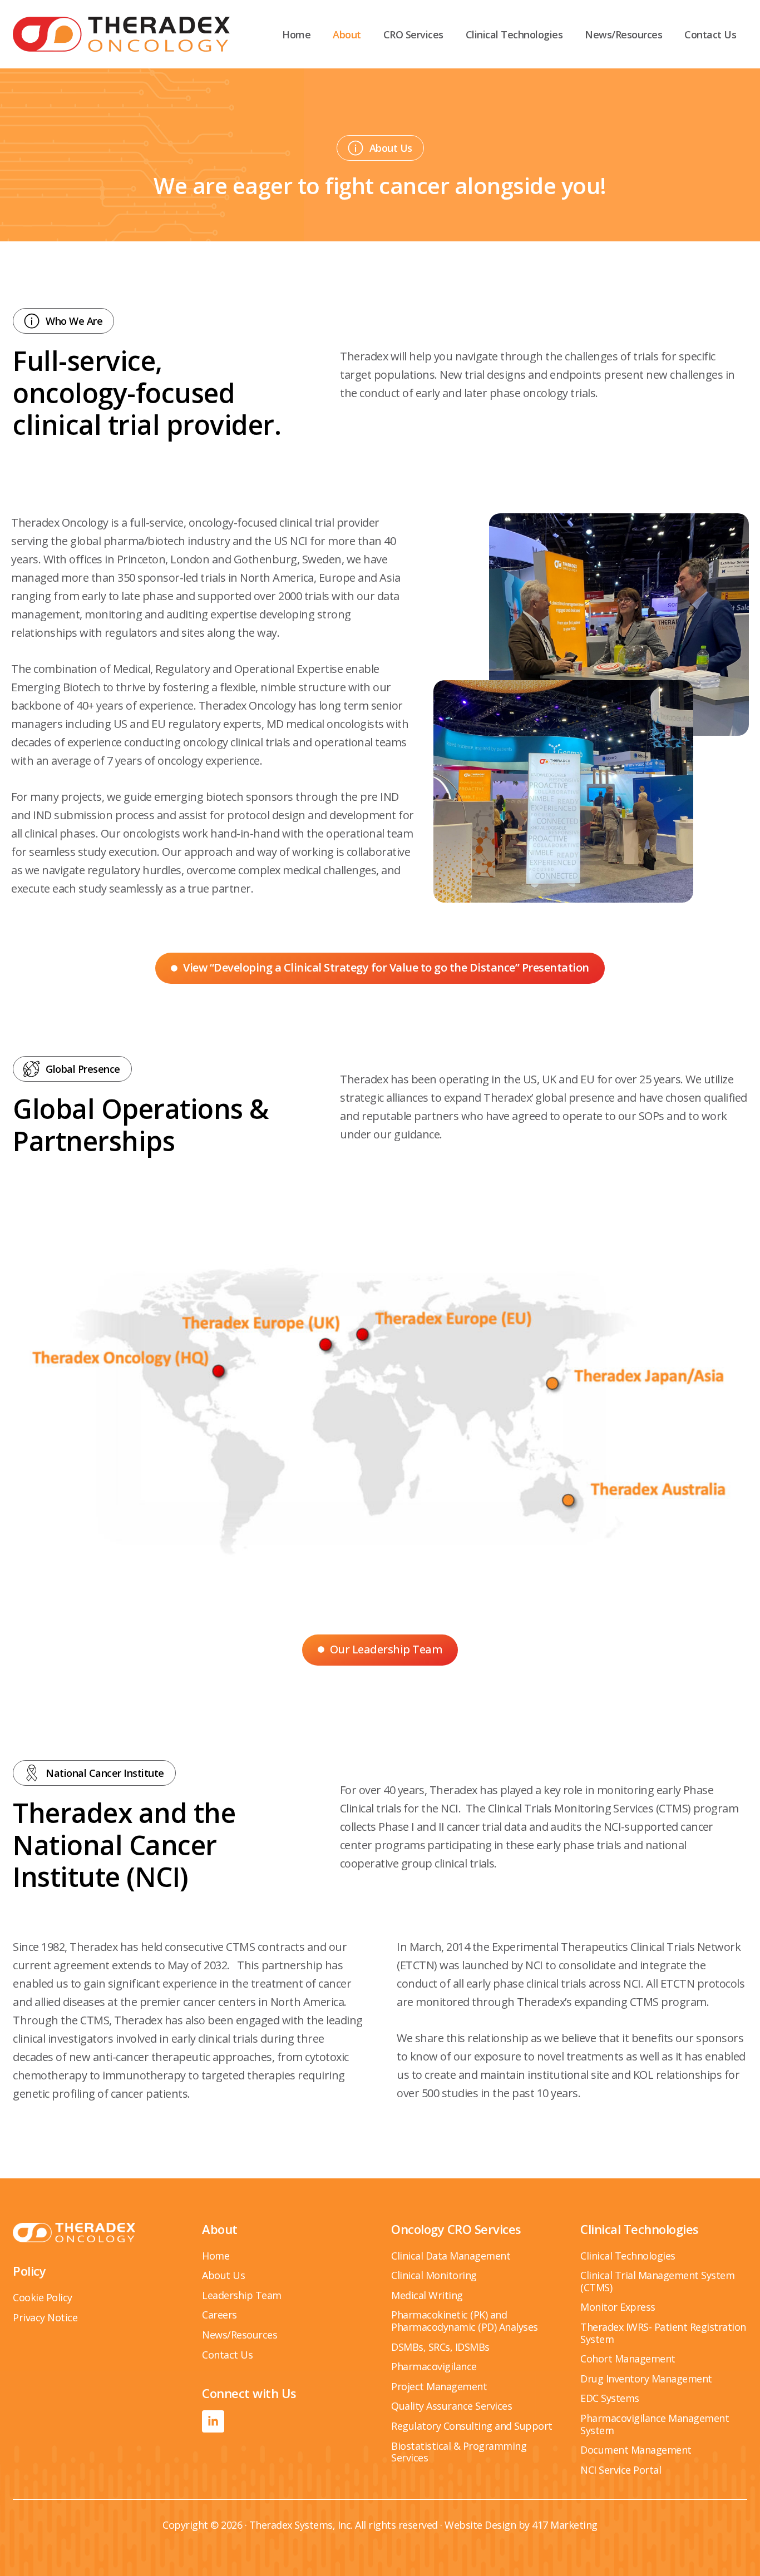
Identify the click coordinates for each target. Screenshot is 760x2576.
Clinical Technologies (514, 34)
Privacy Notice (45, 2317)
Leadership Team (242, 2295)
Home (296, 34)
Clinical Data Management (451, 2256)
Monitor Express (618, 2307)
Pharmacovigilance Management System (655, 2424)
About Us (223, 2275)
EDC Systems (610, 2398)
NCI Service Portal (621, 2470)
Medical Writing (427, 2295)
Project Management (439, 2386)
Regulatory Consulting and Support (472, 2426)
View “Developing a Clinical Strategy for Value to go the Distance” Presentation (386, 967)
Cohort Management (628, 2359)
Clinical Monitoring (434, 2275)
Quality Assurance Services (451, 2406)
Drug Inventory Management (646, 2379)
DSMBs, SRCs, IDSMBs (440, 2347)
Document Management (636, 2450)
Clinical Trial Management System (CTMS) (657, 2281)
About (347, 34)
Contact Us (710, 34)
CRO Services (413, 34)
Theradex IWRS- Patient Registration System (663, 2333)
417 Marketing (565, 2525)
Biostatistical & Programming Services (459, 2452)
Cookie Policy (43, 2297)
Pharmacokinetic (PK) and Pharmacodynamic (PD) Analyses (465, 2321)
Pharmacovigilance (434, 2366)
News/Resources (623, 34)
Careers (219, 2315)
